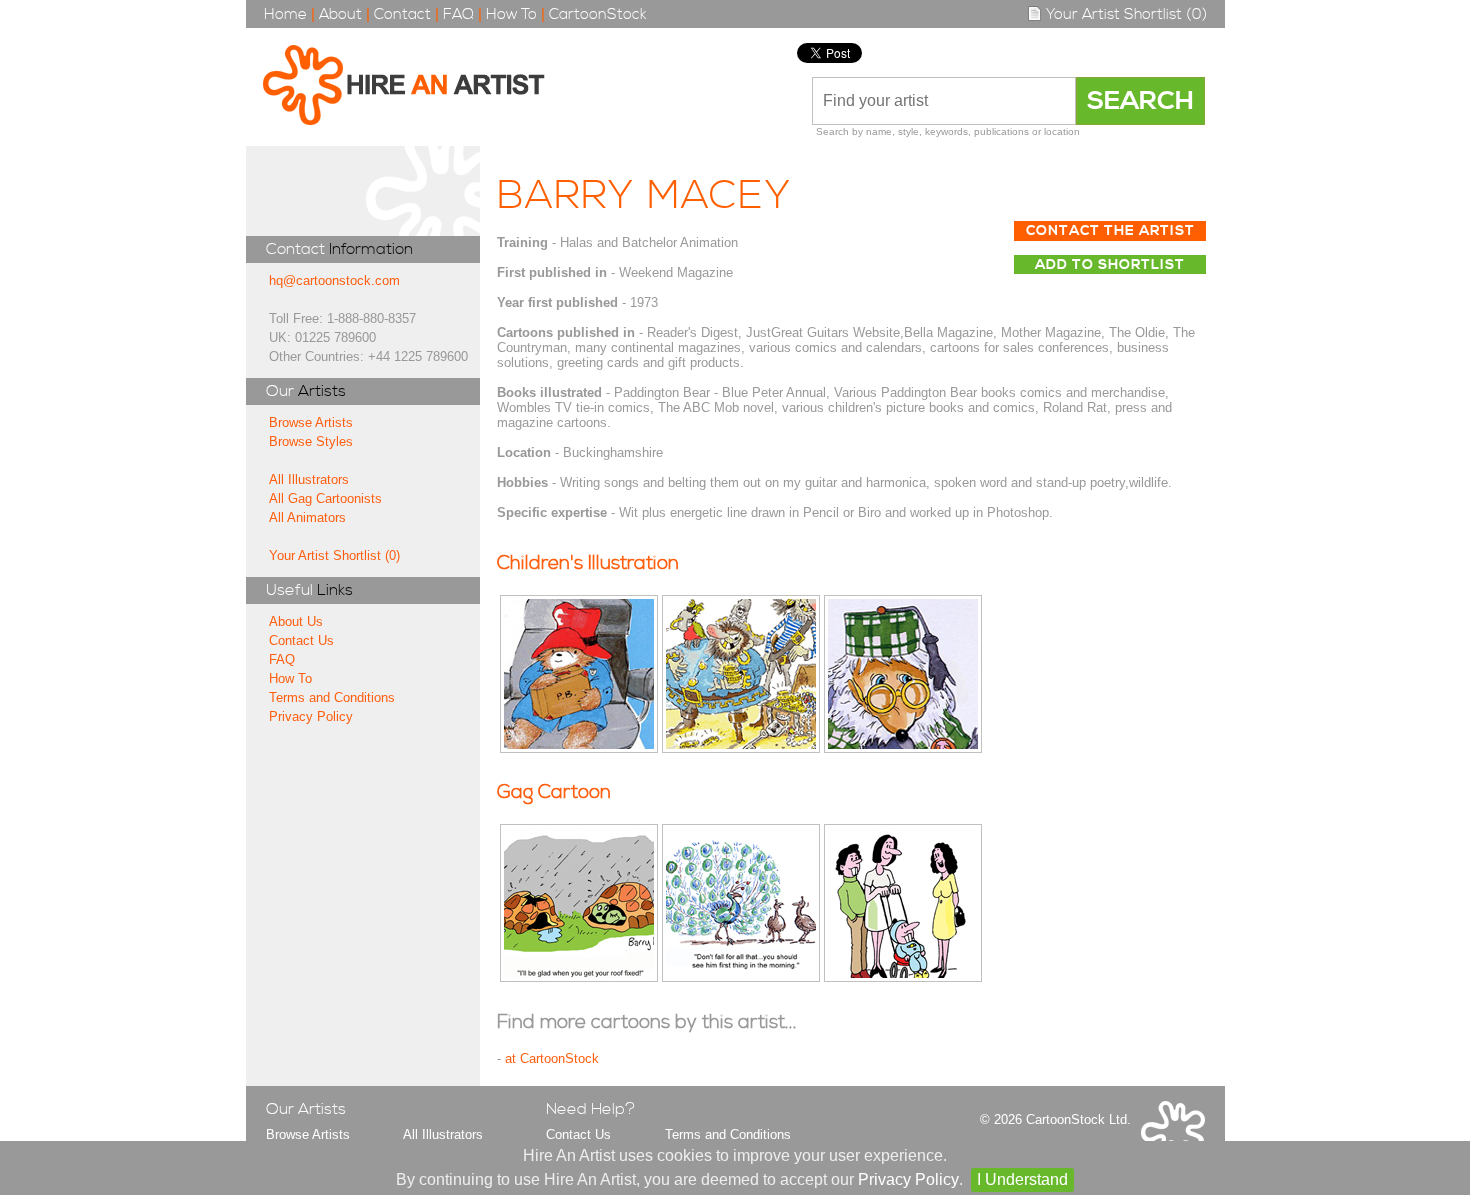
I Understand (1022, 1179)
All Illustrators (309, 479)
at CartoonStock (552, 1058)
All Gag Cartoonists (325, 498)
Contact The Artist (1110, 231)
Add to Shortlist (1110, 265)
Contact (402, 14)
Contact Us (301, 640)
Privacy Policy (311, 716)
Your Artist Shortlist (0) (1124, 14)
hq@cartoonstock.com (334, 280)
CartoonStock (598, 14)
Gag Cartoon (554, 792)
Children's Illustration (588, 563)
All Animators (307, 517)
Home (285, 14)
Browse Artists (311, 422)
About (340, 14)
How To (511, 14)
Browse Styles (311, 441)
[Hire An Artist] (414, 87)
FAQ (458, 14)
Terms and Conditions (332, 697)
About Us (296, 621)
